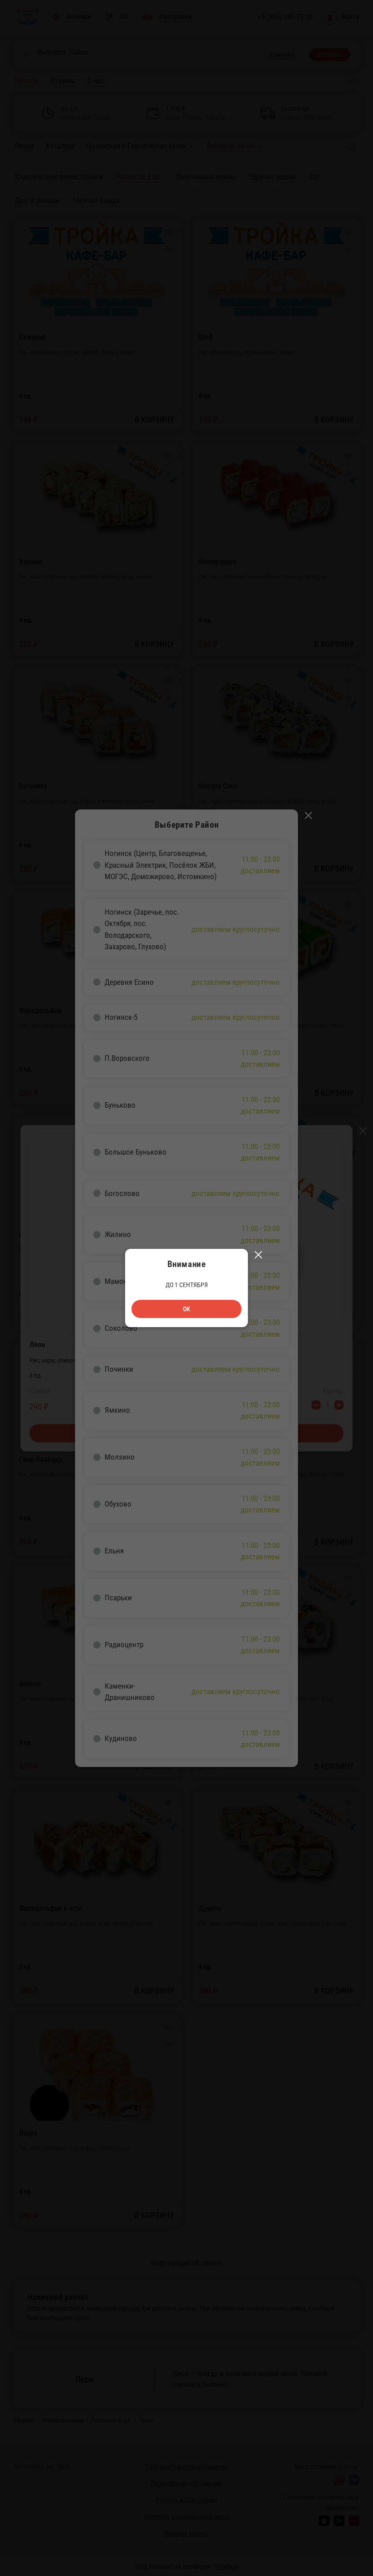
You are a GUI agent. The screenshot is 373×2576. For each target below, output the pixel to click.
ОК (186, 1309)
